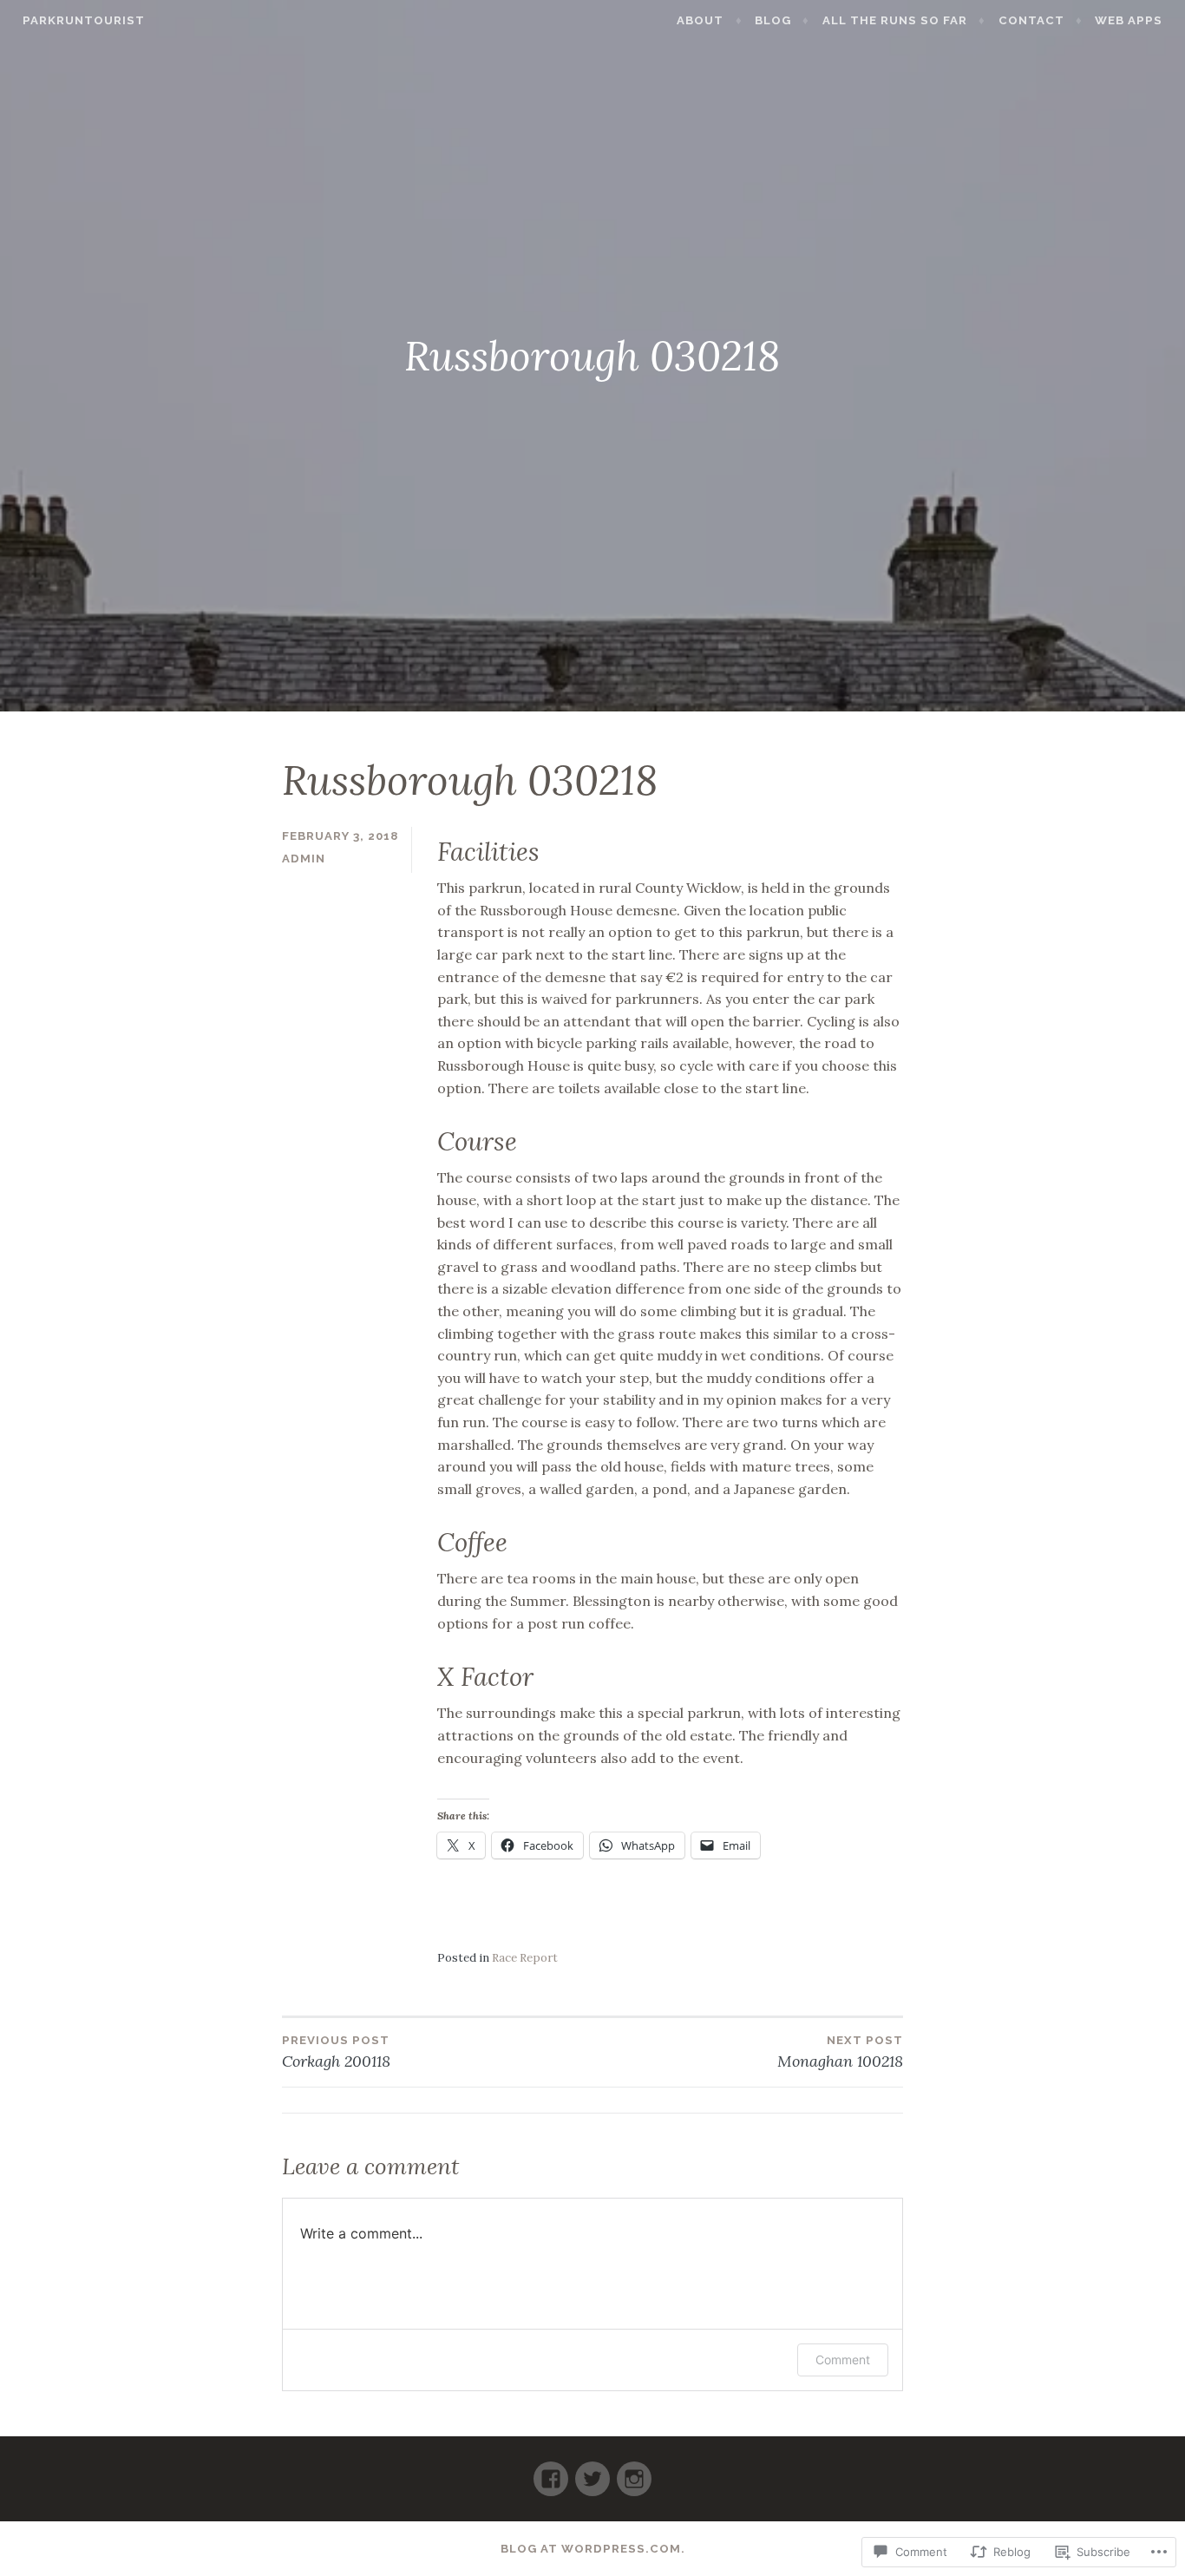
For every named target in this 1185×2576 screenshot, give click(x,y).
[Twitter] (592, 2471)
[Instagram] (634, 2471)
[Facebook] (551, 2471)
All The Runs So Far (895, 20)
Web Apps (1129, 20)
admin (304, 859)
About (700, 20)
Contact (1031, 20)
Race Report (525, 1958)
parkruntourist (84, 20)
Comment (843, 2360)
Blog (773, 20)
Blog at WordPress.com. (593, 2549)
